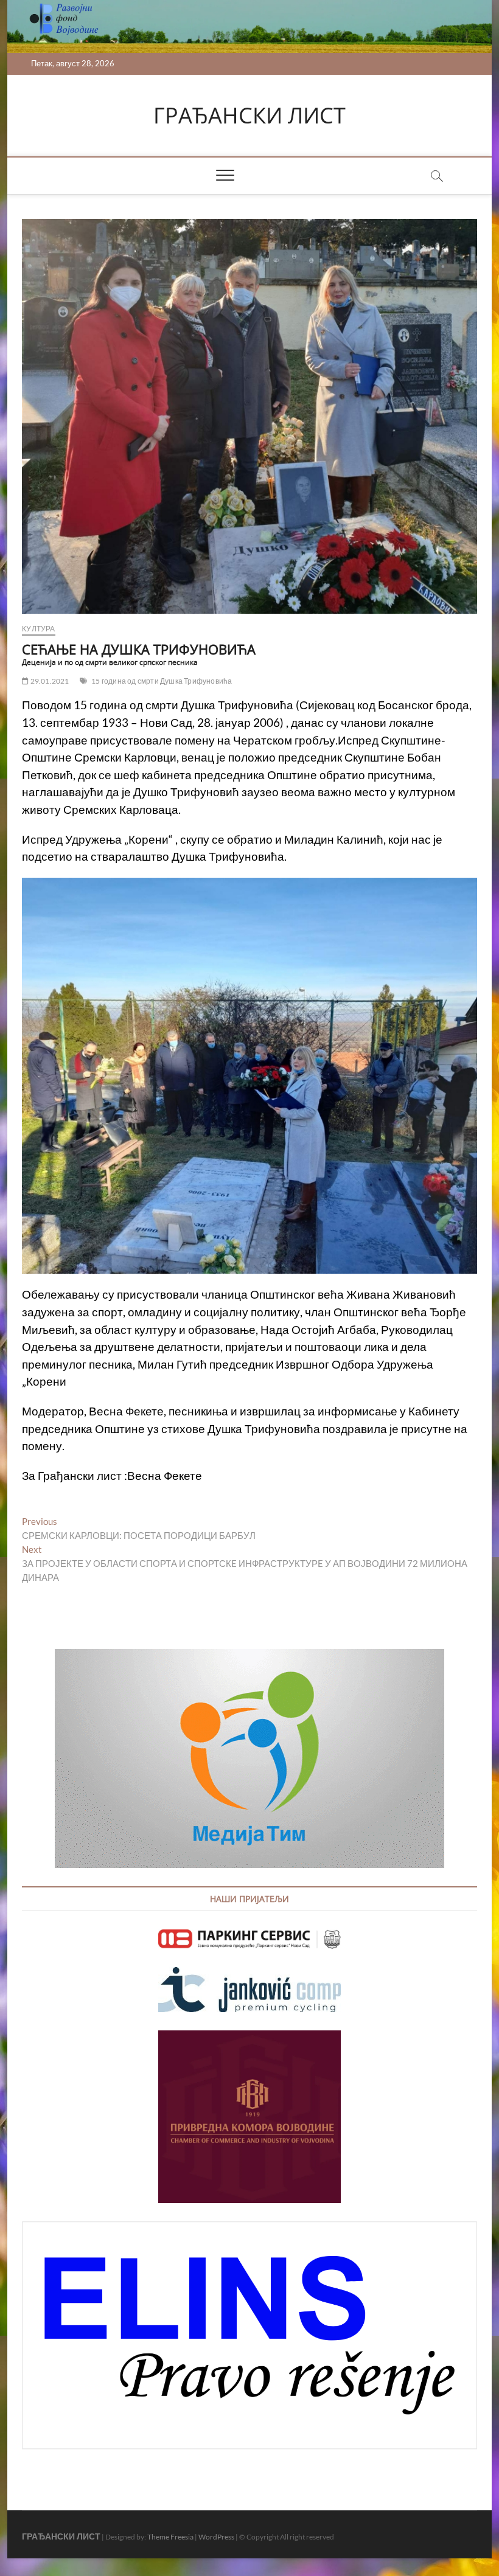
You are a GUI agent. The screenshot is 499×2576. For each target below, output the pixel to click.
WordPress (216, 2537)
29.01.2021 (49, 681)
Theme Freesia (170, 2537)
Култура (38, 629)
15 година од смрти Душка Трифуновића (162, 681)
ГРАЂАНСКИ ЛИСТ (249, 116)
